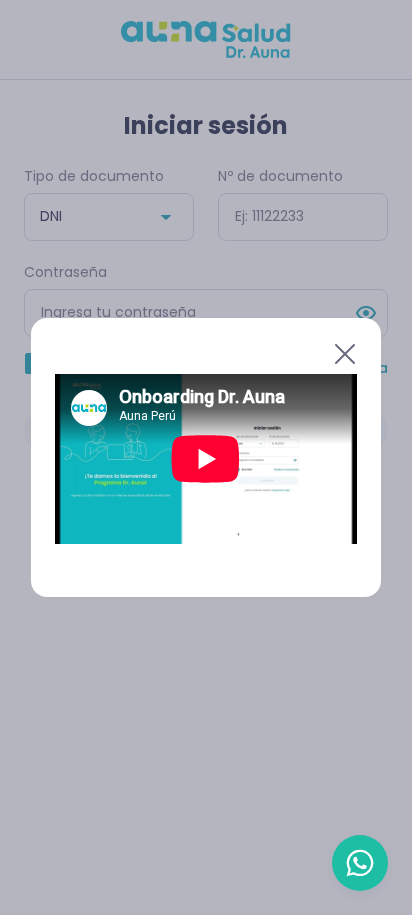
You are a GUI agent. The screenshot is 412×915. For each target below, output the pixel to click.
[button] (194, 354)
